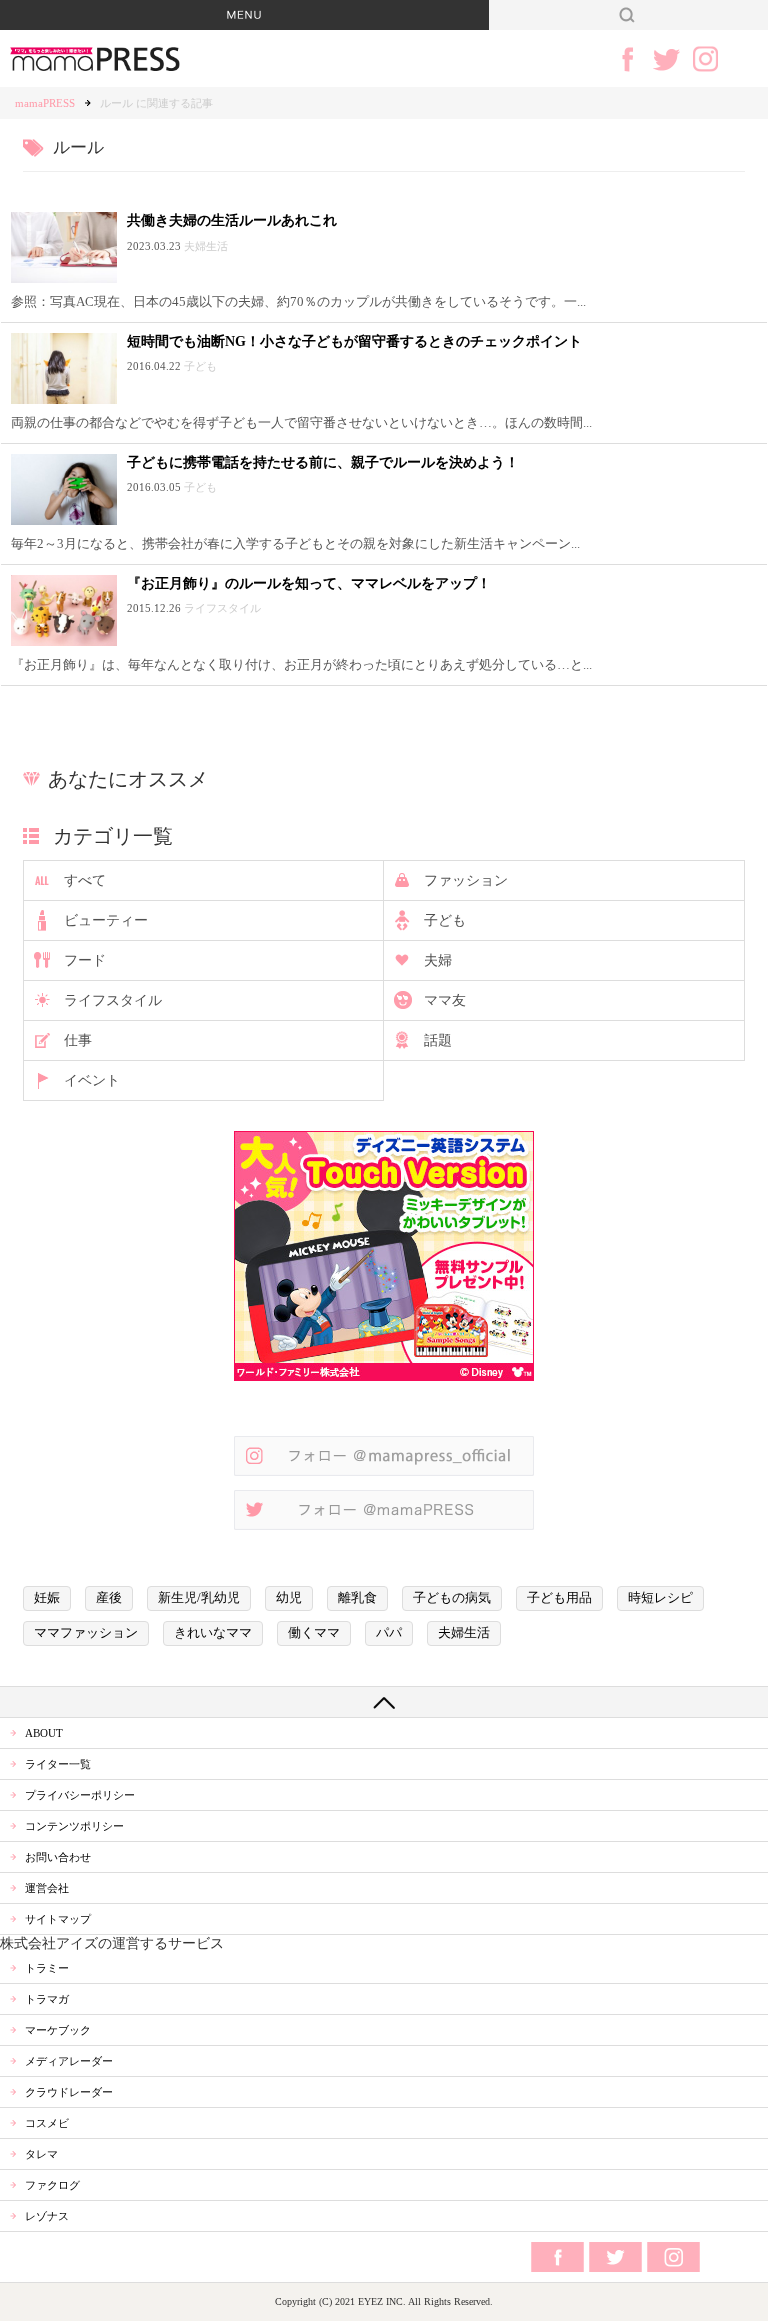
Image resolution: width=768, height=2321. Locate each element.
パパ (389, 1633)
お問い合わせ (58, 1857)
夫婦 (438, 960)
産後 (109, 1598)
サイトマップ (58, 1919)
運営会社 (47, 1888)
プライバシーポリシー (80, 1795)
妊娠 (47, 1598)
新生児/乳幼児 (199, 1598)
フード (85, 960)
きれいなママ (213, 1633)
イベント (92, 1080)
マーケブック (58, 2030)
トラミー (47, 1968)
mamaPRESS (45, 103)
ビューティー (106, 920)
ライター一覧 (58, 1764)
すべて (85, 880)
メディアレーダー (69, 2061)
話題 (438, 1040)
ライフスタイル (113, 1000)
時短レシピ (660, 1598)
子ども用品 (559, 1598)
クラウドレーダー (69, 2092)
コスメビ (47, 2123)
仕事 (78, 1040)
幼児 (289, 1598)
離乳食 (357, 1598)
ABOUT (44, 1733)
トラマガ (47, 1999)
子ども (445, 920)
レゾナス (47, 2216)
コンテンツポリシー (74, 1826)
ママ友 (445, 1000)
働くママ (314, 1633)
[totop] (384, 1702)
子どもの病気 (452, 1598)
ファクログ (52, 2185)
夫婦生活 (464, 1633)
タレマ (41, 2154)
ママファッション (86, 1633)
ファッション (466, 880)
